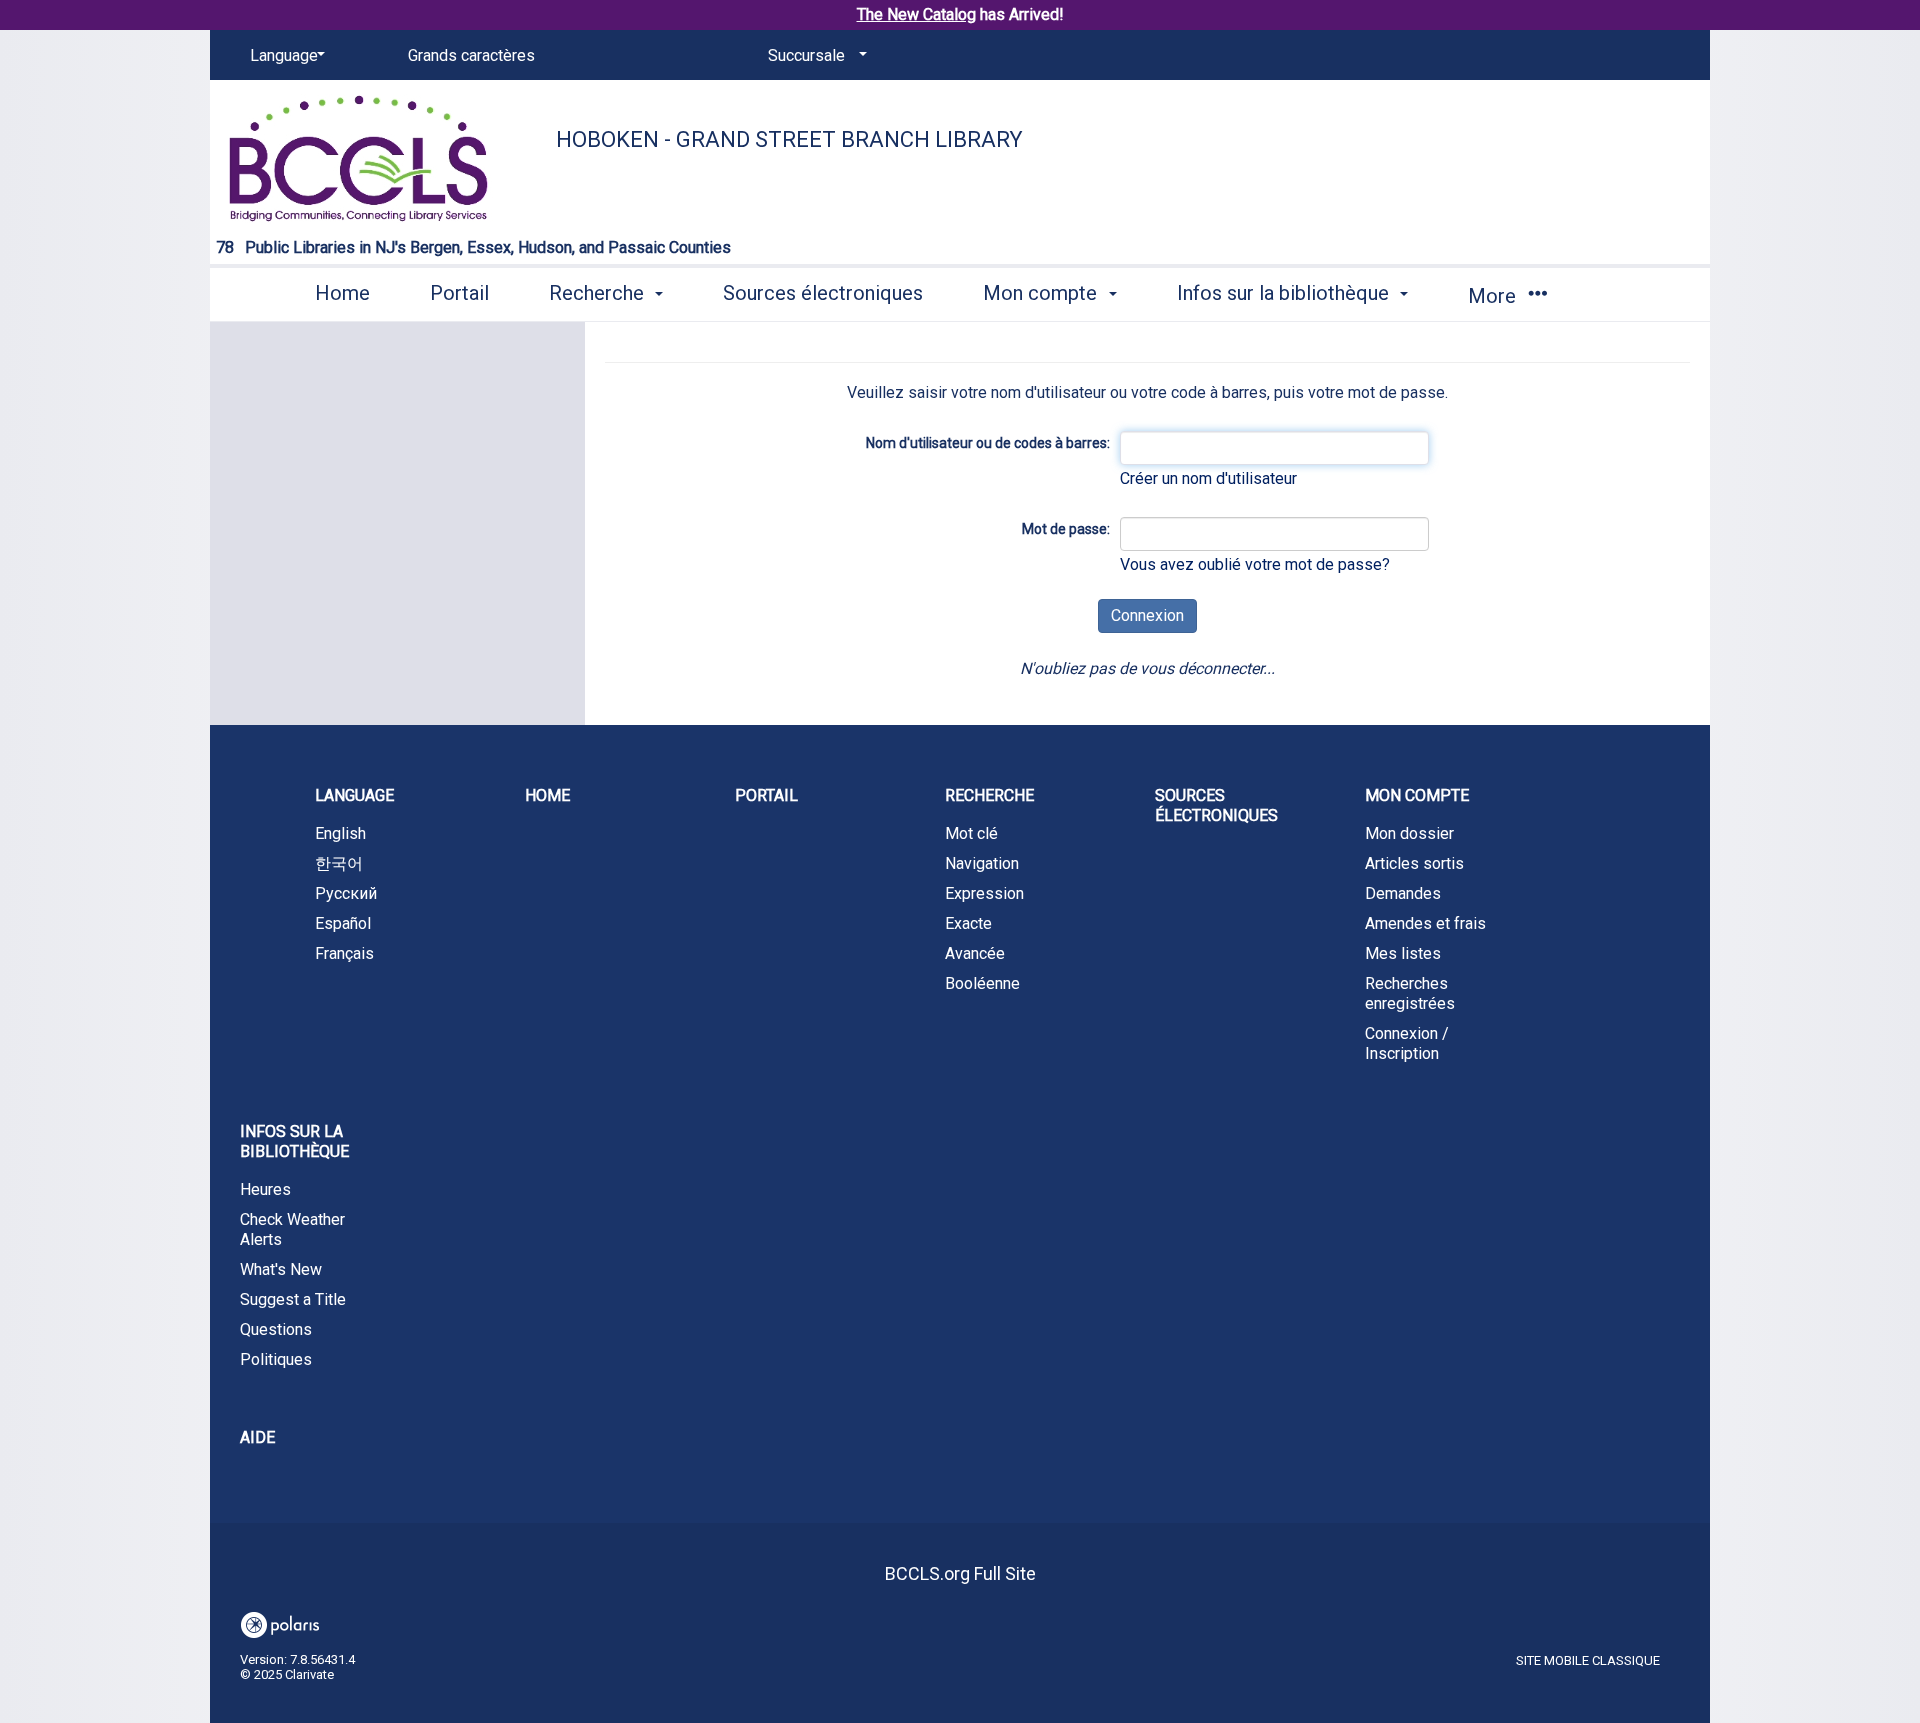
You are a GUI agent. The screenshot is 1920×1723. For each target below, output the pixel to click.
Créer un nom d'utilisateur (1208, 478)
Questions (276, 1329)
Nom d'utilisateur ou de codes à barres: (988, 443)
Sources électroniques (823, 293)
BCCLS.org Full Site (960, 1573)
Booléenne (982, 983)
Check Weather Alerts (292, 1229)
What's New (281, 1269)
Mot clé (971, 833)
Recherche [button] (599, 293)
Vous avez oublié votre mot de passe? (1255, 564)
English (340, 833)
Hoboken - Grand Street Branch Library (789, 139)
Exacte (968, 923)
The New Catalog (916, 14)
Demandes (1403, 893)
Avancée (975, 953)
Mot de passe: (1066, 529)
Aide (257, 1437)
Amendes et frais (1425, 923)
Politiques (276, 1359)
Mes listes (1403, 953)
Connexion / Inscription (1407, 1043)
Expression (984, 893)
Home (342, 293)
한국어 (339, 863)
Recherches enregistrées (1410, 993)
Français (344, 953)
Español (343, 923)
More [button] (1494, 296)
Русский (346, 893)
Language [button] (354, 795)
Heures (265, 1189)
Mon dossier (1409, 833)
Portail (459, 293)
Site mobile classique (1588, 1660)
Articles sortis (1414, 863)
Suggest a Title (293, 1299)
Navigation (982, 863)
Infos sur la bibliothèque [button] (1285, 293)
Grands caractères (471, 55)
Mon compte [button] (1042, 293)
